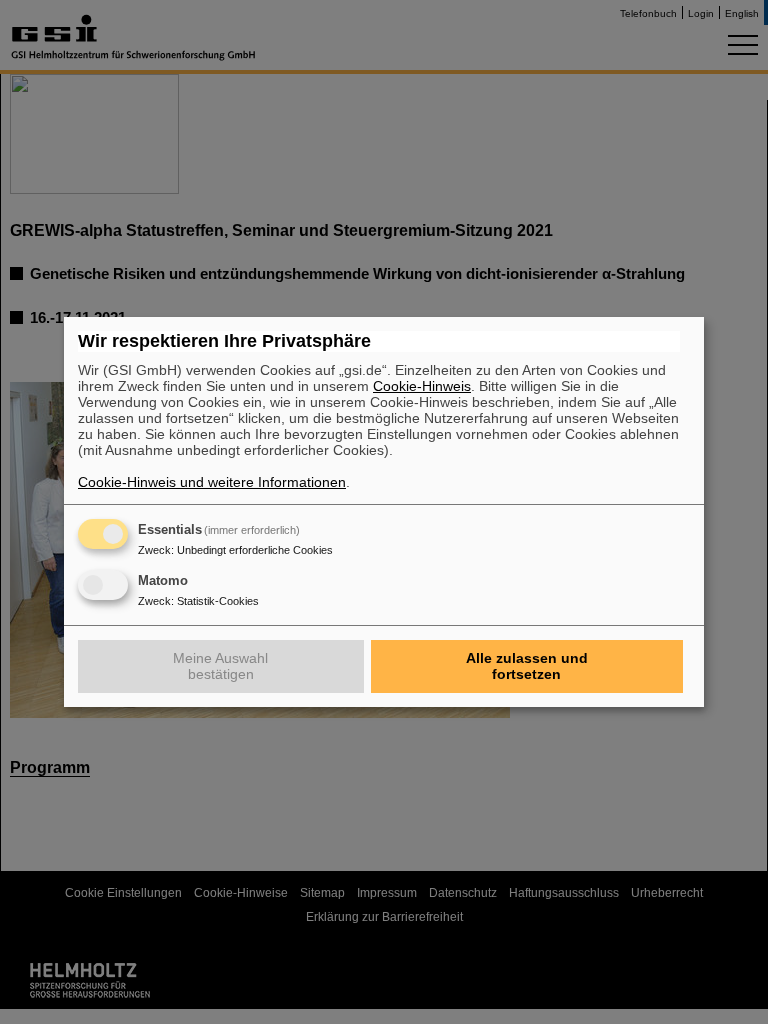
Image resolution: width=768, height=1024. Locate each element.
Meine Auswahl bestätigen (220, 666)
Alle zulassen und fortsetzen (527, 666)
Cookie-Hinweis (422, 386)
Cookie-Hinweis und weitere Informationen (212, 482)
